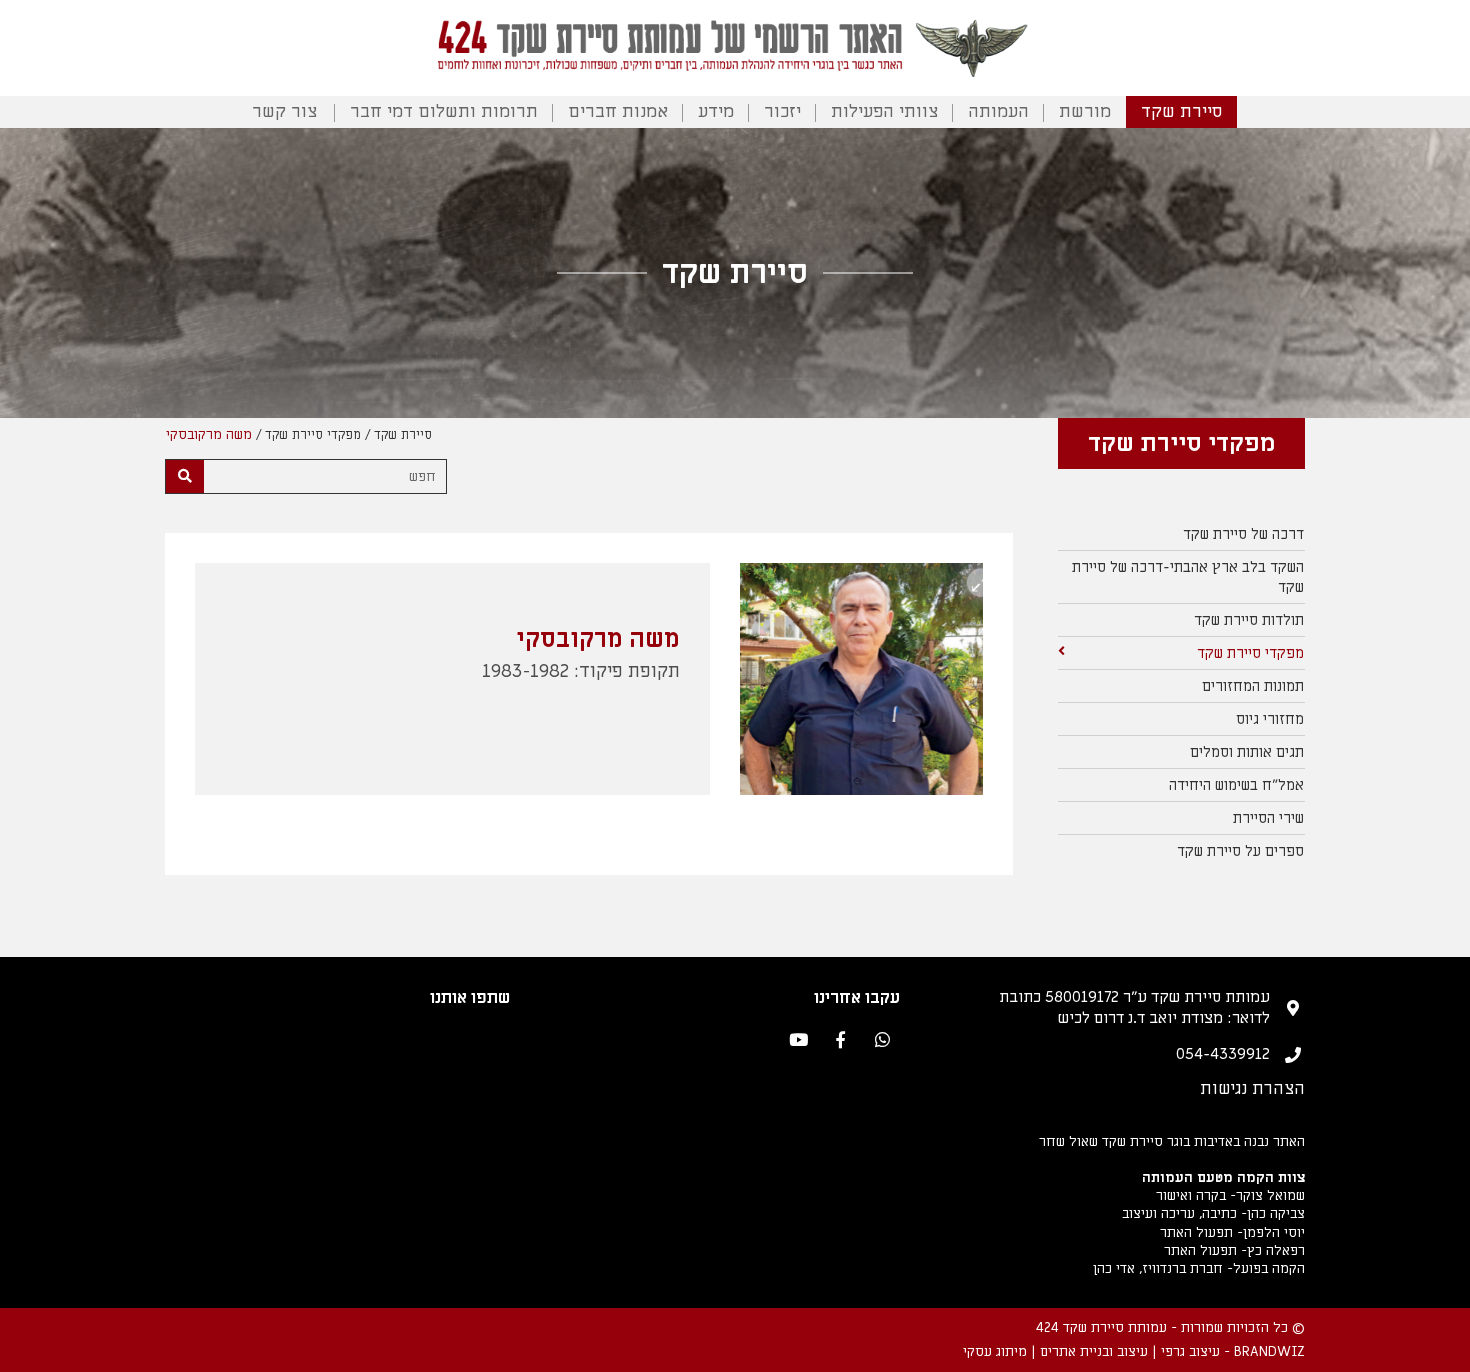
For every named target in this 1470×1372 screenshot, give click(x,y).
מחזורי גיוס (1270, 719)
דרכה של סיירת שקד (1243, 534)
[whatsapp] (882, 1041)
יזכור (782, 111)
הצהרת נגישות (1252, 1089)
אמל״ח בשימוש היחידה (1236, 785)
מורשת (1085, 111)
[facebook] (840, 1041)
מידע (716, 111)
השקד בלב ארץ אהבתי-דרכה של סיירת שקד (1188, 577)
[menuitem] (1182, 534)
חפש (422, 476)
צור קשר (284, 111)
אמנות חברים (618, 111)
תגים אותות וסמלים (1247, 752)
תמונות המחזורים (1253, 686)
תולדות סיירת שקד (1249, 620)
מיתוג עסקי (995, 1351)
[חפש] (185, 476)
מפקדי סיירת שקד (313, 434)
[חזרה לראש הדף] (1435, 1348)
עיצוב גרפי (1190, 1351)
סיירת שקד (1181, 111)
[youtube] (798, 1041)
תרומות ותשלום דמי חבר (444, 111)
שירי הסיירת (1268, 818)
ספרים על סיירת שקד (1240, 851)
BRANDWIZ (1269, 1351)
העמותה (998, 111)
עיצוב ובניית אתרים (1094, 1351)
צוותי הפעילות (884, 111)
